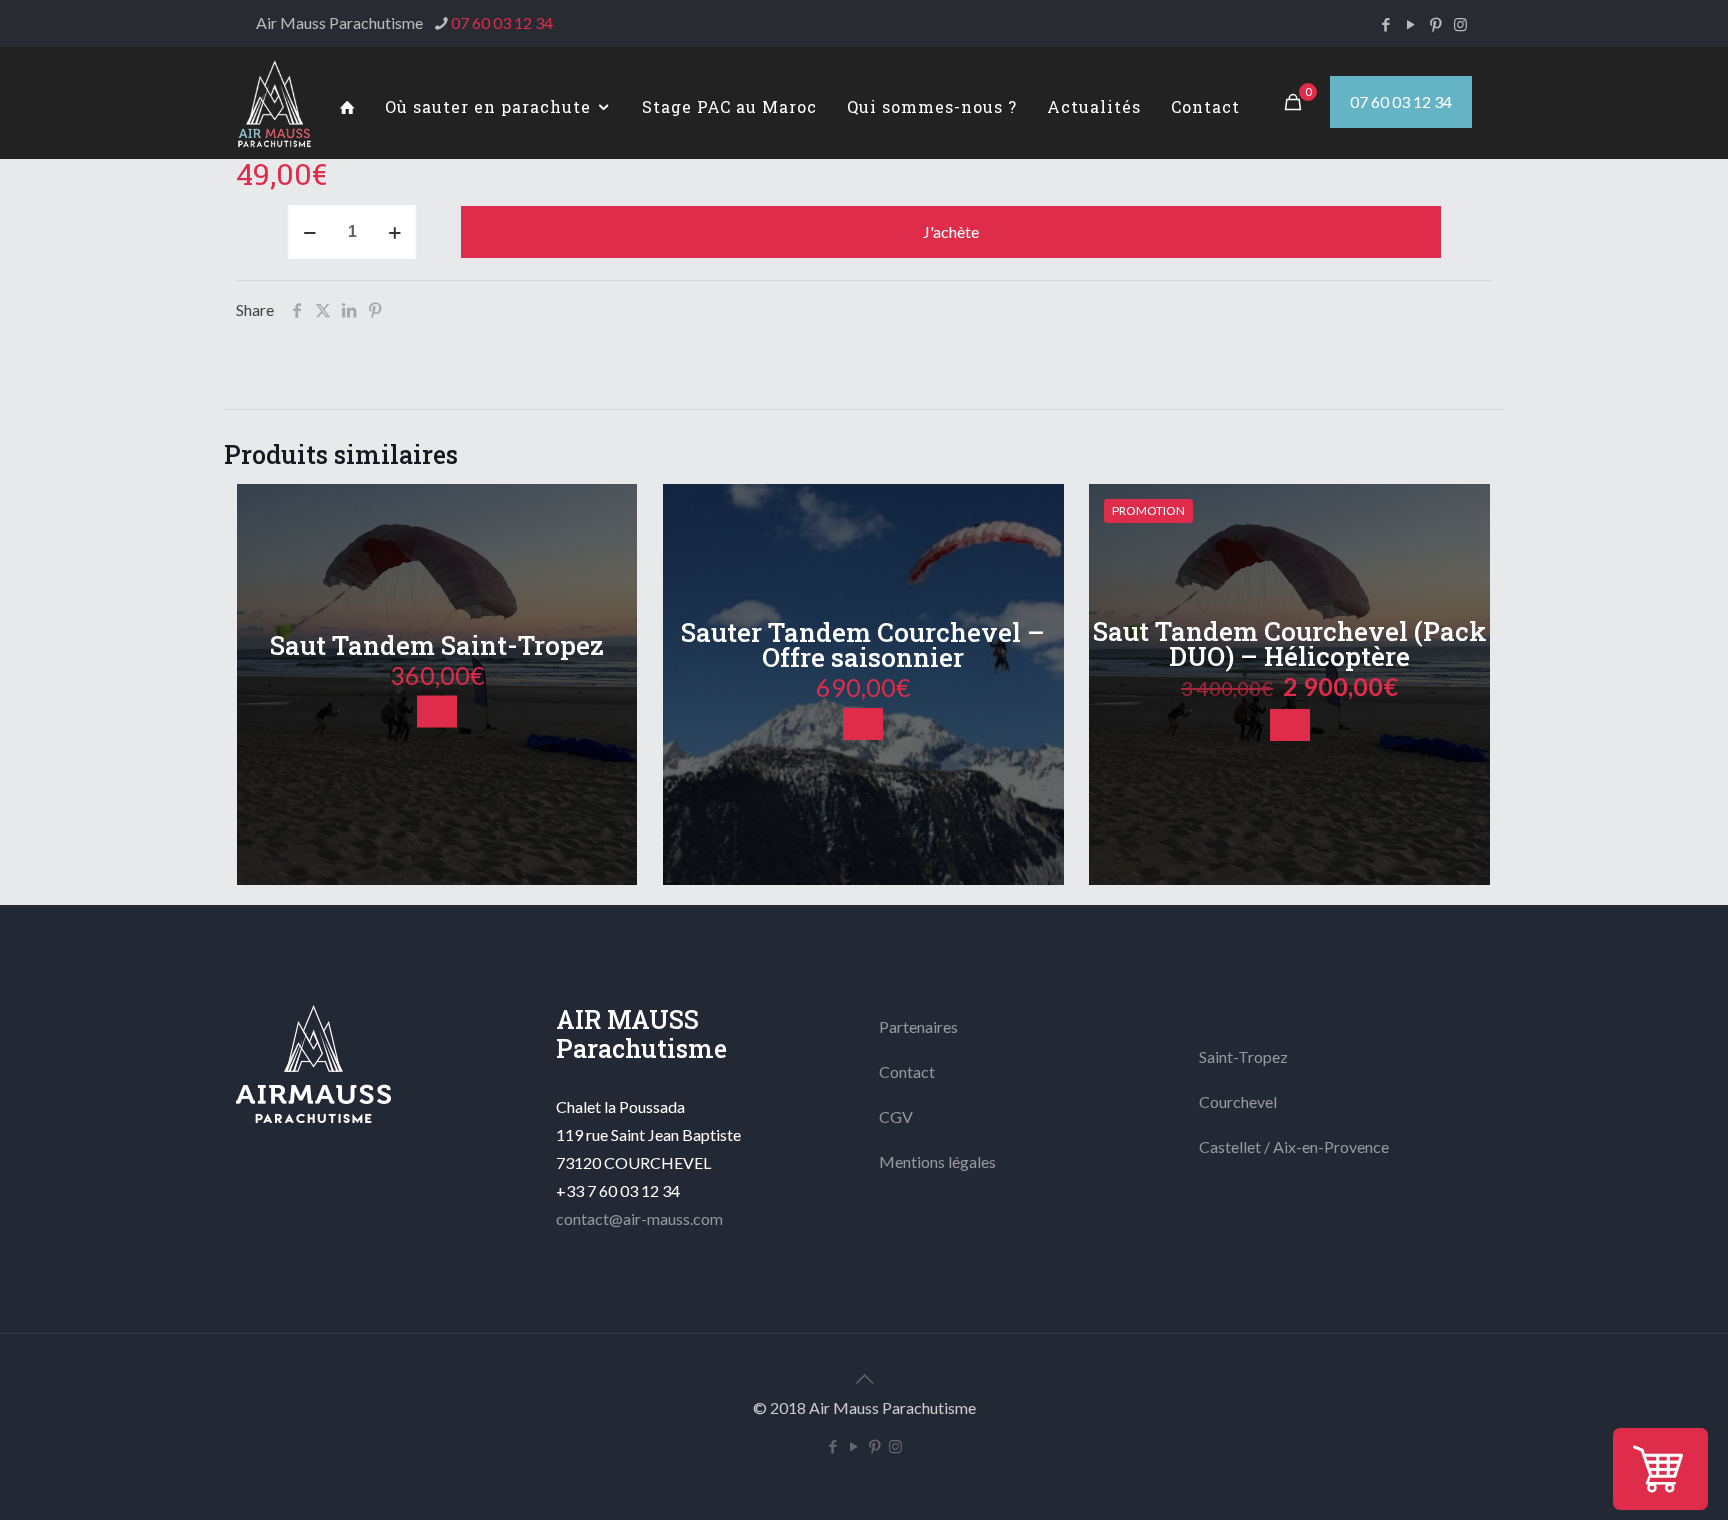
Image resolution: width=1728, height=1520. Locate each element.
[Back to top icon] (864, 1378)
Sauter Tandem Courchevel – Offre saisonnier (863, 644)
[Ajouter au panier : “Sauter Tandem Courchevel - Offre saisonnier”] (863, 724)
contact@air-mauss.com (639, 1218)
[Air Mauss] (274, 102)
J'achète (951, 231)
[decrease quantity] (309, 232)
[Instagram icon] (1460, 24)
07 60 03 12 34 (502, 22)
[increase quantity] (394, 232)
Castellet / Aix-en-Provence (1294, 1146)
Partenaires (918, 1026)
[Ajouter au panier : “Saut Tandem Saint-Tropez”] (437, 712)
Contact (907, 1071)
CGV (896, 1116)
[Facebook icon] (1385, 24)
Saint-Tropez (1243, 1056)
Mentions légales (937, 1161)
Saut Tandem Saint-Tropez (437, 645)
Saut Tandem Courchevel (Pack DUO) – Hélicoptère (1290, 643)
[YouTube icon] (1410, 24)
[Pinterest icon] (1435, 24)
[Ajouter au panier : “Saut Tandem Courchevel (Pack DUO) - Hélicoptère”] (1290, 725)
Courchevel (1238, 1101)
